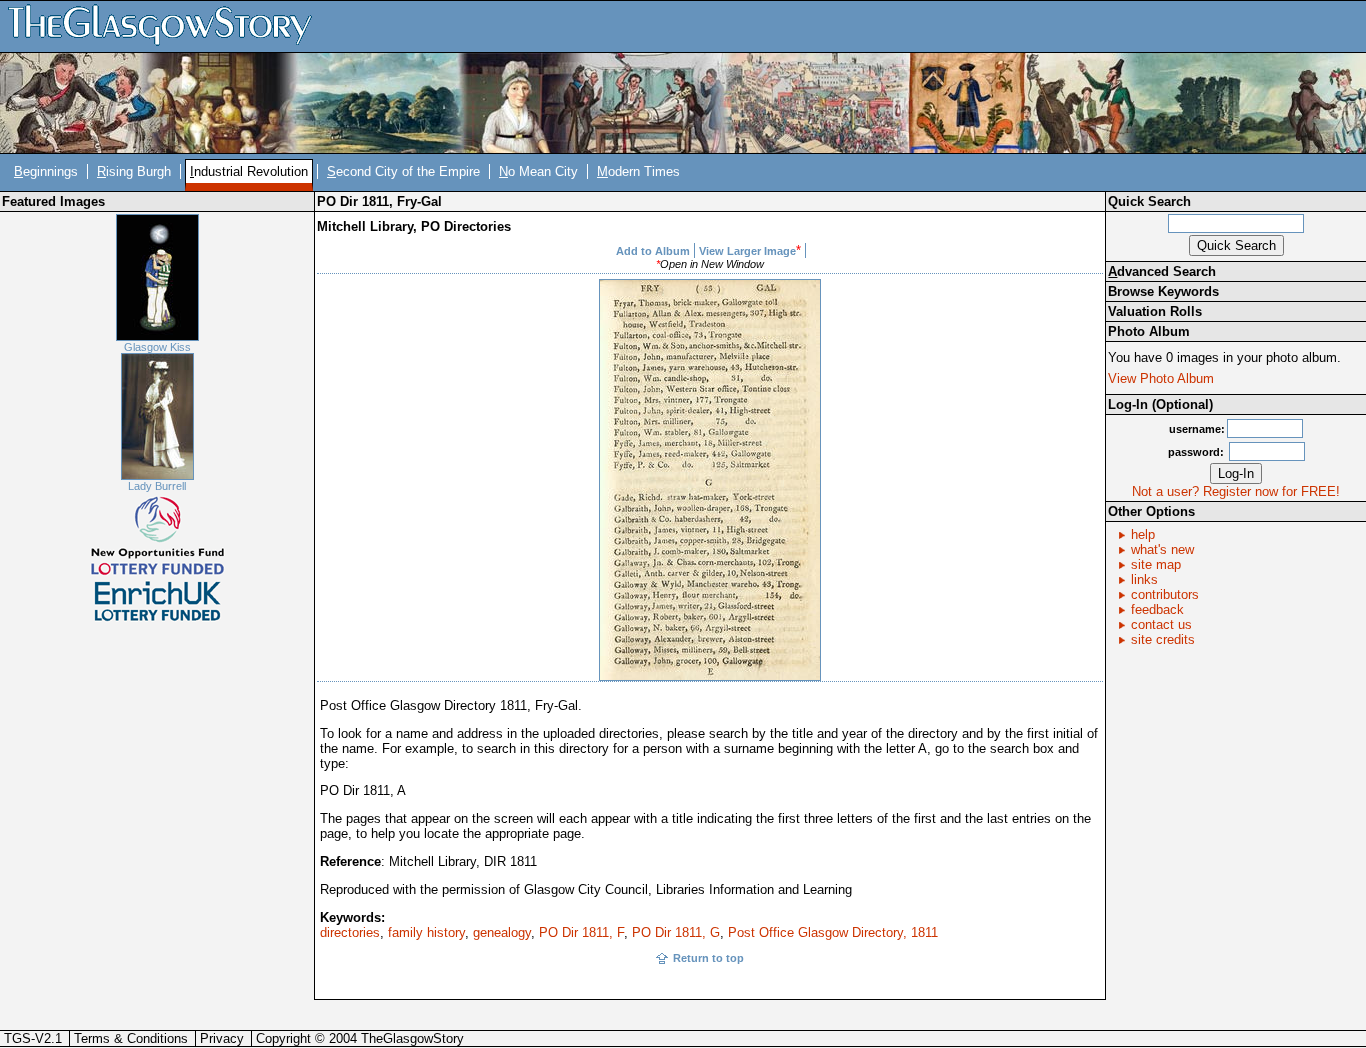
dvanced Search (1162, 271)
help (1143, 534)
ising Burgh (134, 171)
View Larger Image (747, 251)
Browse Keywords (1163, 291)
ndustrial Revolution (249, 171)
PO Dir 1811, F (581, 932)
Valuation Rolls (1155, 311)
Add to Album (653, 251)
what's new (1162, 549)
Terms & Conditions (131, 1038)
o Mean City (538, 171)
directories (350, 932)
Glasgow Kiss (157, 347)
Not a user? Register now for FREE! (1236, 491)
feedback (1157, 609)
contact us (1161, 624)
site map (1156, 564)
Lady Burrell (157, 486)
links (1144, 579)
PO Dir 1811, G (676, 932)
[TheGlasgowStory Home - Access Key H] (167, 25)
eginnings (46, 171)
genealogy (502, 932)
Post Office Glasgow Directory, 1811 (833, 932)
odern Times (638, 171)
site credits (1163, 639)
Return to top (708, 958)
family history (426, 932)
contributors (1165, 594)
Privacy (222, 1038)
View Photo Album (1161, 378)
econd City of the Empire (403, 171)
